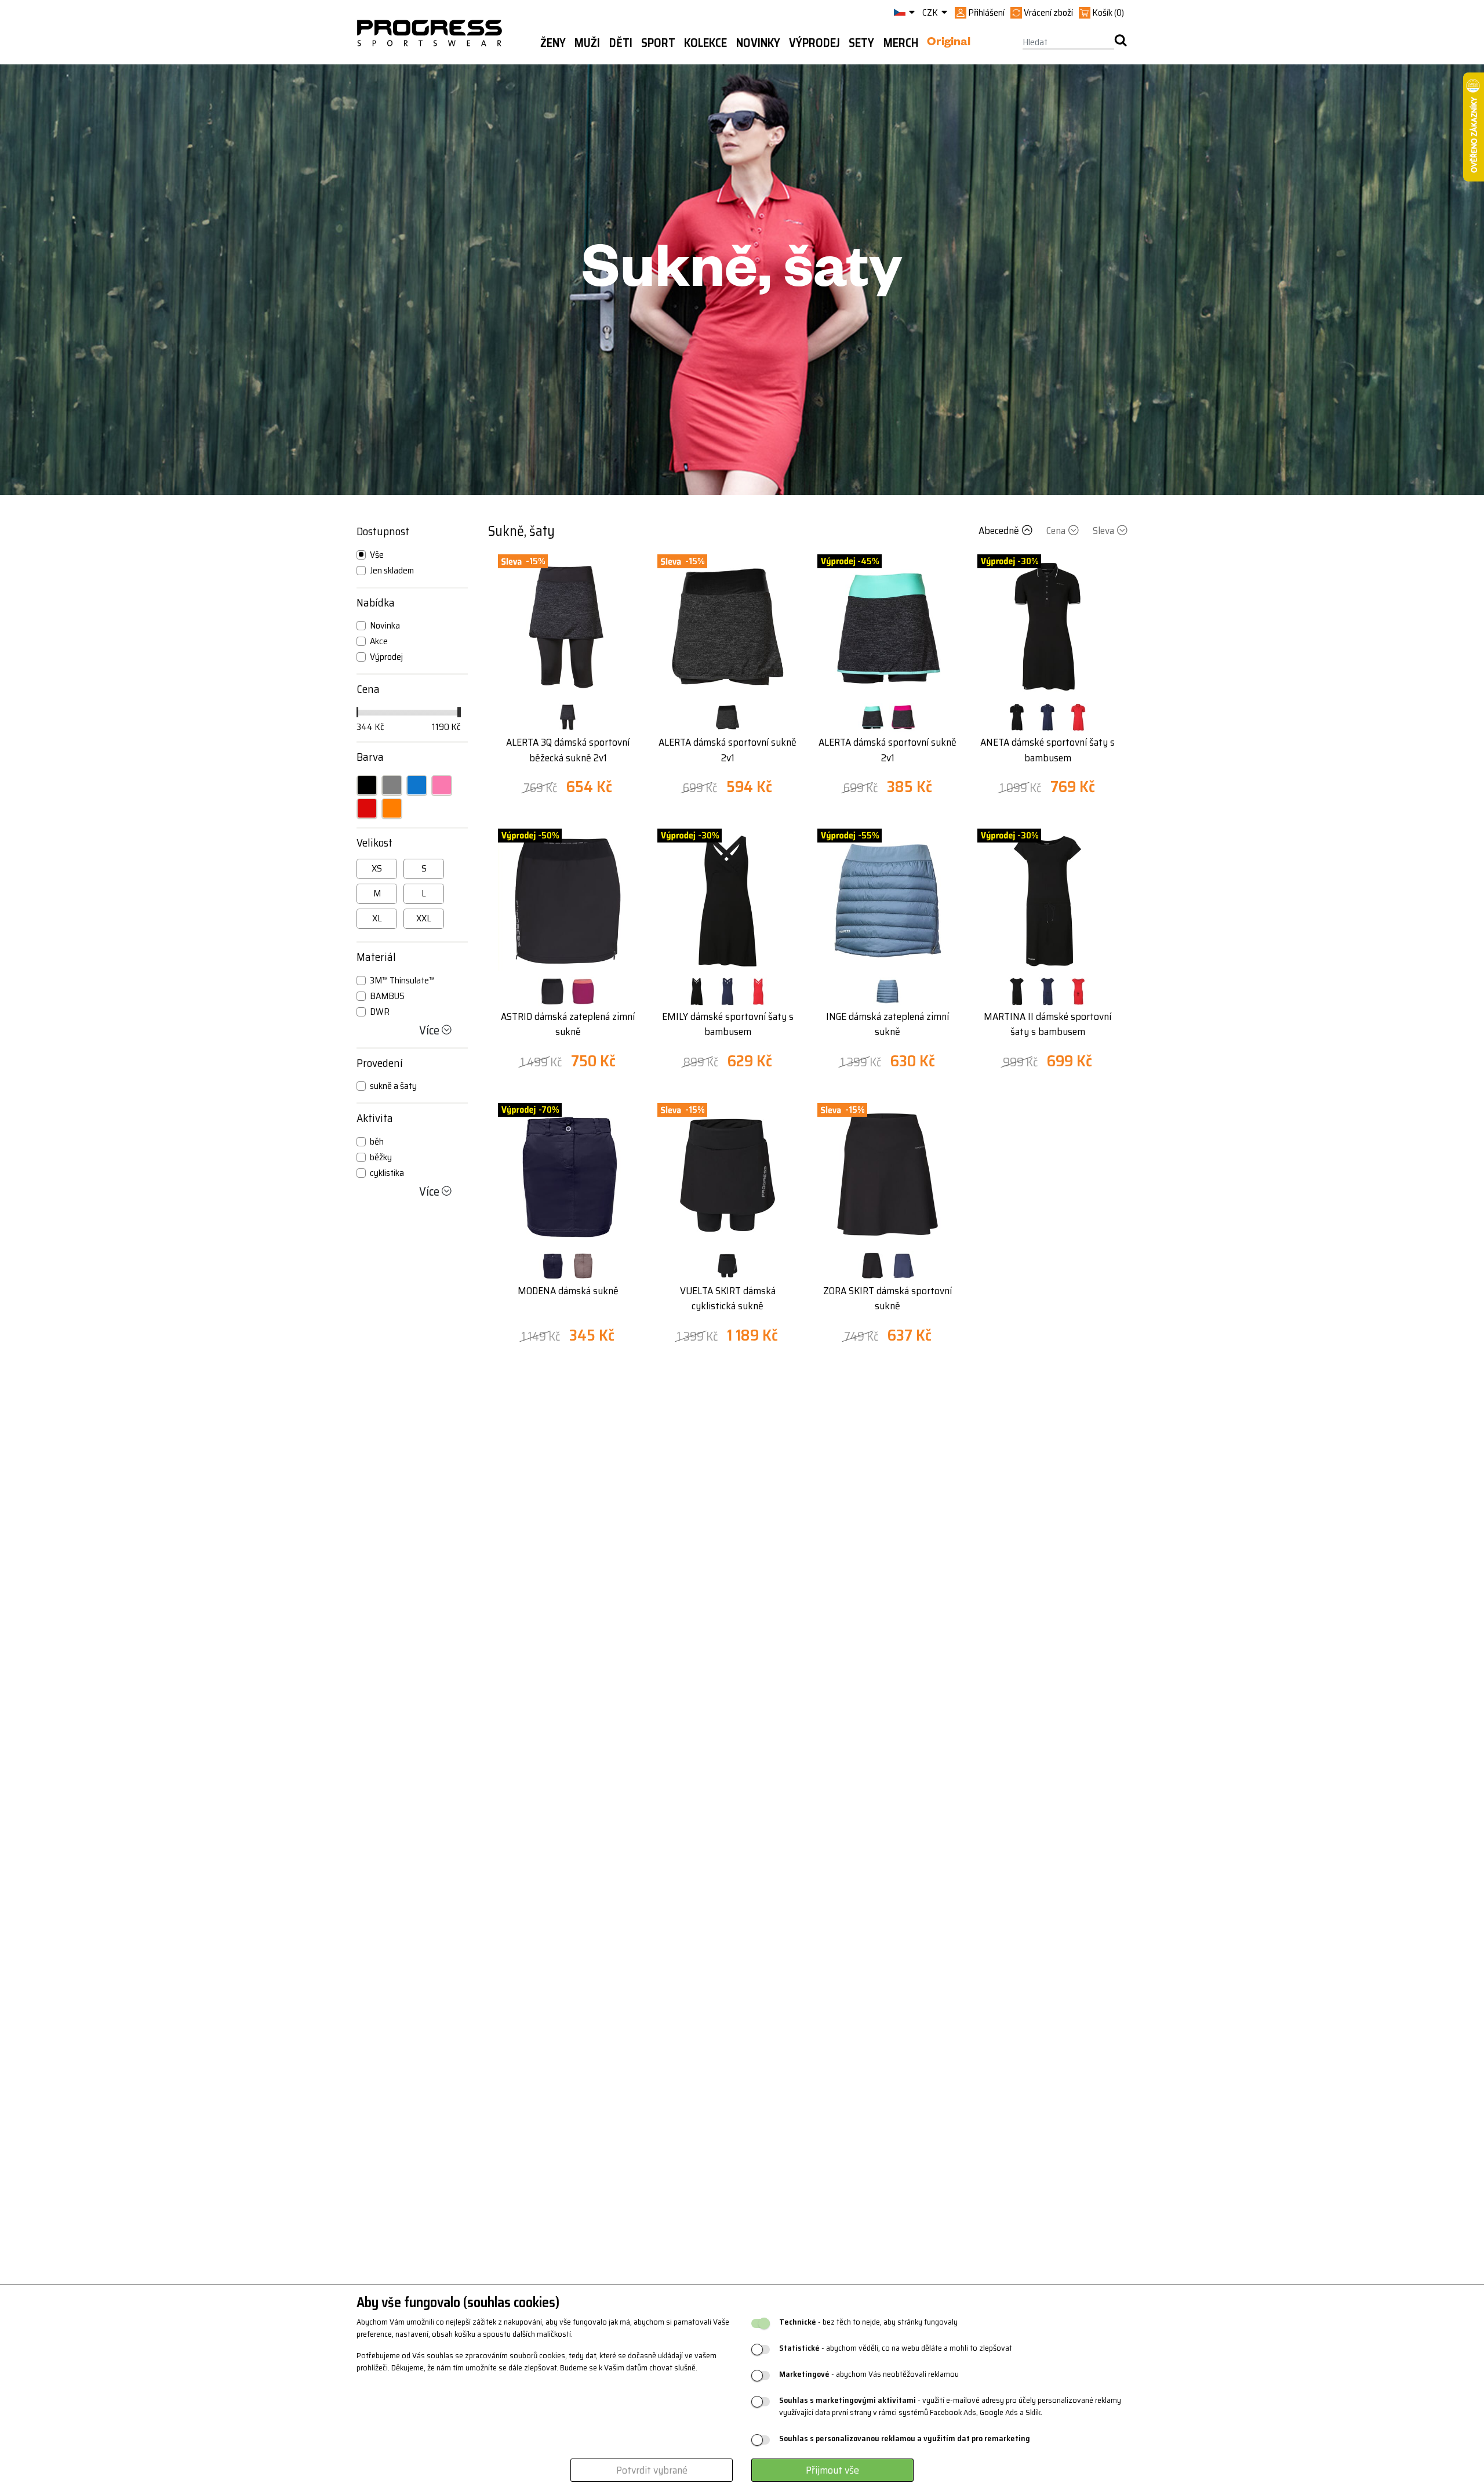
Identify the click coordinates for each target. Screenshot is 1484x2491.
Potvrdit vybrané (652, 2470)
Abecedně (999, 531)
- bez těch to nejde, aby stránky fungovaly (868, 2322)
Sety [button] (861, 43)
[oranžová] (392, 808)
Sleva (1103, 531)
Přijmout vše (832, 2470)
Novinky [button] (758, 43)
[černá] (367, 785)
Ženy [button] (553, 43)
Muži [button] (587, 43)
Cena (1056, 531)
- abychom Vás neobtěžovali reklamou (869, 2374)
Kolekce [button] (705, 43)
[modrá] (417, 785)
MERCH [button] (901, 43)
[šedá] (392, 785)
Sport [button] (658, 43)
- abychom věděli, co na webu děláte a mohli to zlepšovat (896, 2348)
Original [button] (949, 43)
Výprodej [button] (814, 43)
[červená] (367, 808)
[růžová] (442, 785)
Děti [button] (621, 43)
